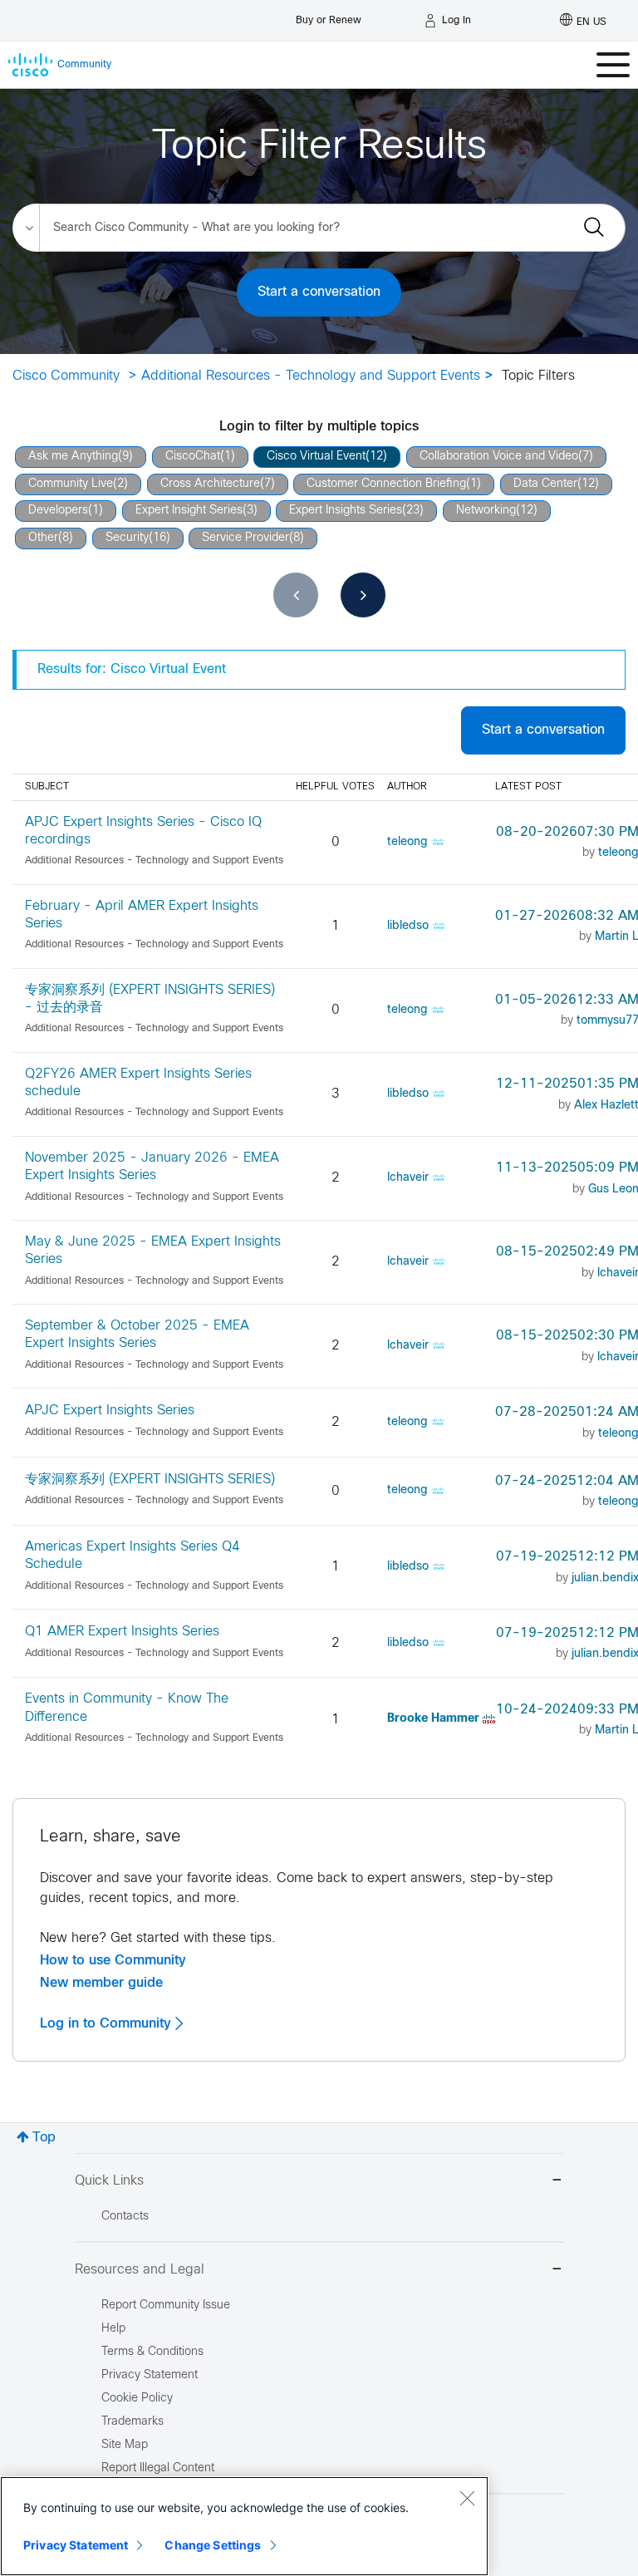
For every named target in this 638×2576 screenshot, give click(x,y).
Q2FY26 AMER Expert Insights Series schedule (138, 1083)
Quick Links (109, 2181)
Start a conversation (319, 292)
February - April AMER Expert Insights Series (142, 915)
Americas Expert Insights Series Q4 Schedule (133, 1556)
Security (127, 538)
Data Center (545, 484)
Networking (486, 511)
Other (43, 538)
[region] (244, 2526)
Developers (58, 511)
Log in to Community (108, 2023)
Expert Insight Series (189, 511)
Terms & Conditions (152, 2352)
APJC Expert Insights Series (110, 1411)
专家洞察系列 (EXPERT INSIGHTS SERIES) (150, 1480)
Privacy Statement (76, 2545)
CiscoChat (193, 457)
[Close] (467, 2498)
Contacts (125, 2217)
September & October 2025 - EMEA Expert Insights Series (137, 1335)
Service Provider (245, 538)
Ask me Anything (73, 457)
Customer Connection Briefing (386, 484)
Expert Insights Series (346, 511)
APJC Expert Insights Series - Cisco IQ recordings (143, 831)
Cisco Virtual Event (316, 457)
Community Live (71, 484)
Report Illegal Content (158, 2468)
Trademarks (133, 2422)
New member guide (101, 1983)
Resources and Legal (140, 2270)
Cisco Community (66, 376)
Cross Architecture (210, 484)
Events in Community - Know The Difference (127, 1708)
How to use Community (113, 1960)
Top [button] (44, 2138)
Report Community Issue (166, 2306)
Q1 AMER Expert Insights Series (122, 1632)
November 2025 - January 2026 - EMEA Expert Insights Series (152, 1167)
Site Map (125, 2445)
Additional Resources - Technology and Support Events (311, 376)
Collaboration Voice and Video (499, 457)
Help (113, 2329)
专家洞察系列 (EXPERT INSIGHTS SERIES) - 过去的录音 (150, 999)
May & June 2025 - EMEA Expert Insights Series (153, 1251)
